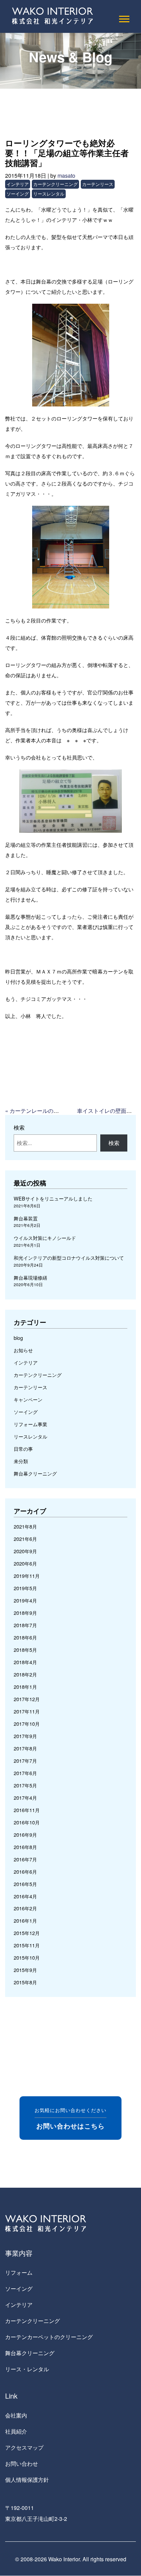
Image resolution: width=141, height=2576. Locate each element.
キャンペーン (28, 1399)
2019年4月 (25, 1600)
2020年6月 (25, 1563)
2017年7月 (25, 1761)
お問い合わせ (22, 2464)
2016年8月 (25, 1847)
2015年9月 (25, 1970)
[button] (124, 18)
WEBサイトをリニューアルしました (53, 1198)
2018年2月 (25, 1674)
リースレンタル (49, 194)
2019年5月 (25, 1588)
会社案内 (16, 2415)
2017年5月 (25, 1785)
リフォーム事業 (30, 1424)
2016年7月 (25, 1859)
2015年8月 (25, 1982)
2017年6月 (25, 1773)
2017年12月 (27, 1699)
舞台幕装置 (26, 1218)
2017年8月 (25, 1748)
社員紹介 (16, 2431)
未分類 (21, 1461)
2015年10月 (27, 1957)
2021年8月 (25, 1526)
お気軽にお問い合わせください (70, 2118)
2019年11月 (27, 1576)
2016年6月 (25, 1871)
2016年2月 (25, 1908)
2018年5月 (25, 1650)
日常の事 (23, 1449)
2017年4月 (25, 1798)
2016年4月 (25, 1896)
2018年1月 (25, 1687)
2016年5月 (25, 1884)
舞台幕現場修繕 (30, 1277)
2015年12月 (27, 1933)
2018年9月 (25, 1613)
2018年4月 (25, 1662)
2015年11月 (27, 1945)
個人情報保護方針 (27, 2480)
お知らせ (23, 1350)
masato (66, 175)
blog (18, 1338)
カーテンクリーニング (55, 184)
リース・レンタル (27, 2369)
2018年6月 (25, 1637)
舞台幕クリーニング (35, 1473)
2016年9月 (25, 1834)
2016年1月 (25, 1920)
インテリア (18, 184)
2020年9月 (25, 1551)
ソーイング (18, 194)
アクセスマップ (24, 2447)
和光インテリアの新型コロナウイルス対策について (69, 1258)
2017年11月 (27, 1711)
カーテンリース (98, 184)
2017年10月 (27, 1724)
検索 (19, 1127)
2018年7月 (25, 1625)
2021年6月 (25, 1539)
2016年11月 (27, 1810)
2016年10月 (27, 1822)
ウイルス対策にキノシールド (45, 1238)
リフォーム (19, 2272)
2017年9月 (25, 1736)
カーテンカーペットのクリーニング (49, 2337)
